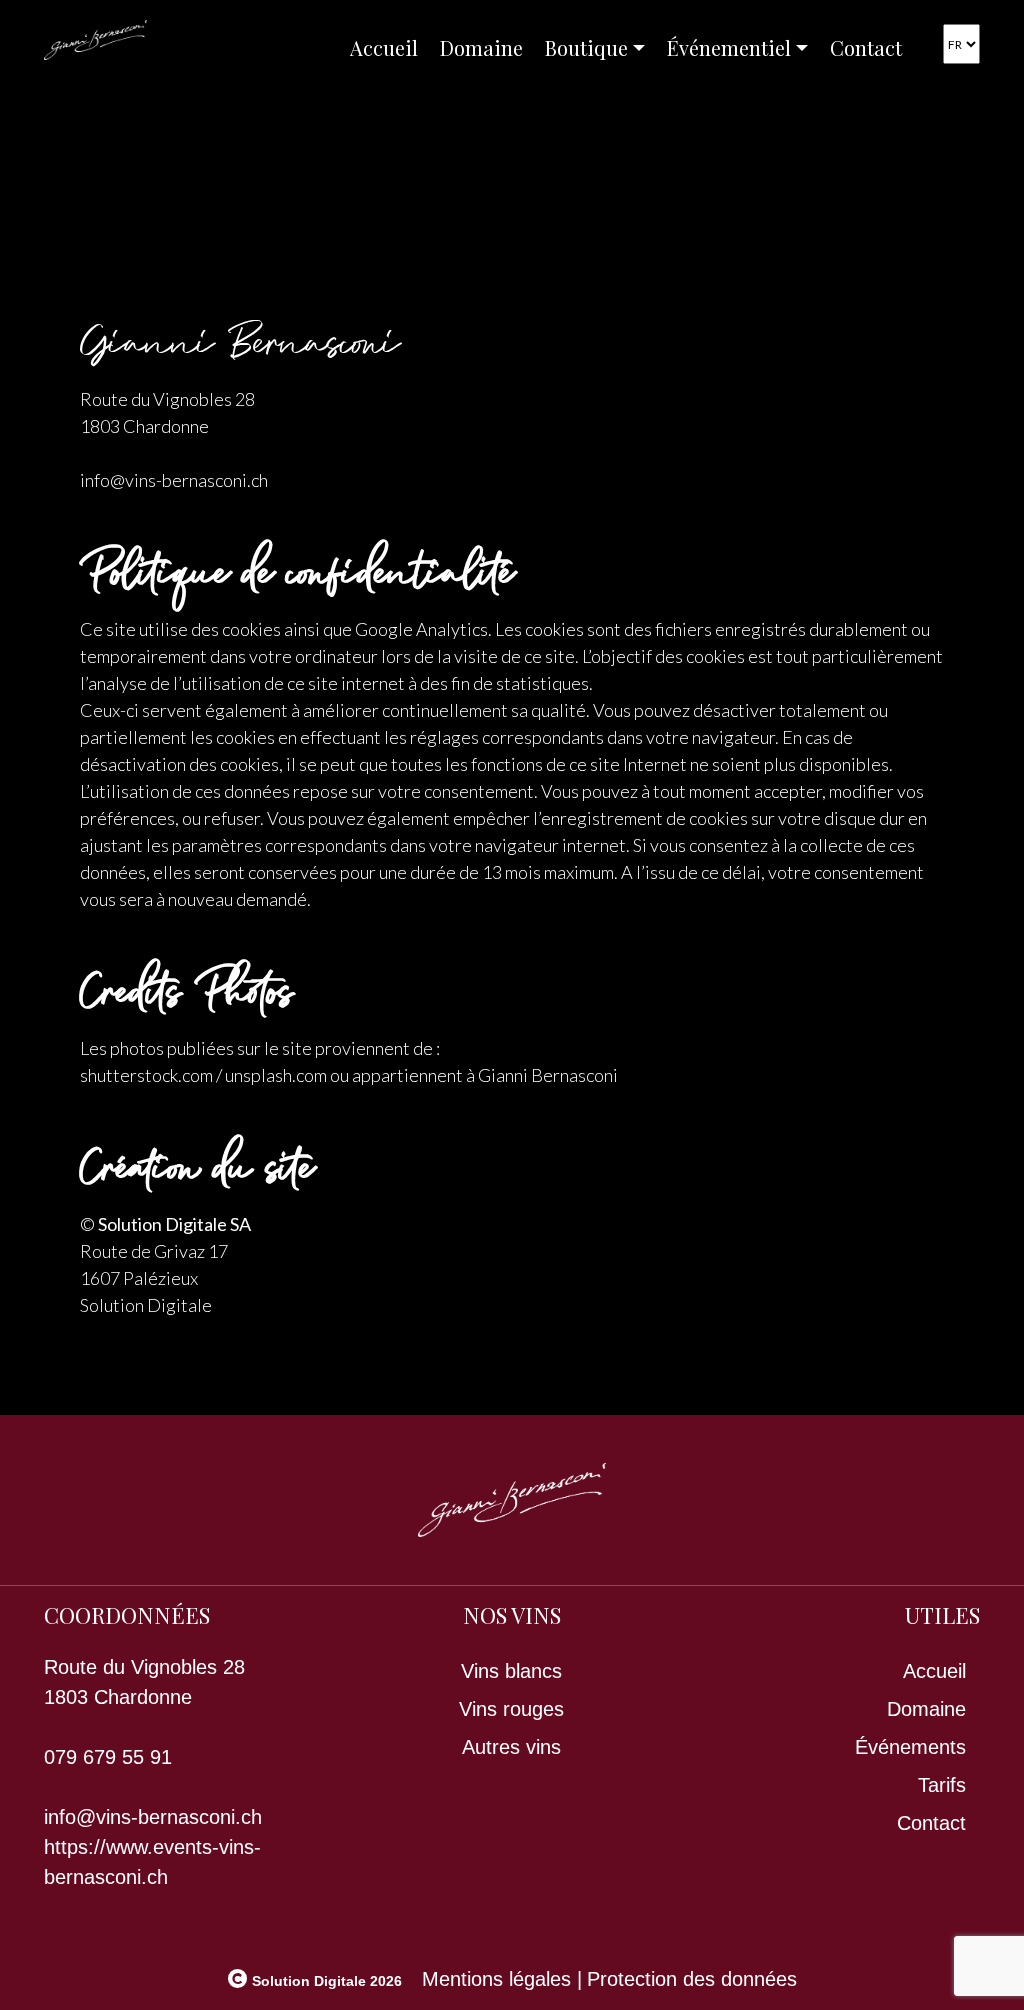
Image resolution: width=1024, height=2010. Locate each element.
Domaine (481, 47)
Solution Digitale (146, 1305)
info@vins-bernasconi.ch (153, 1817)
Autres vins (511, 1747)
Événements (910, 1747)
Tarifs (942, 1785)
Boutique (586, 47)
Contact (866, 47)
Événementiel (729, 47)
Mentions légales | (502, 1979)
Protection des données (692, 1979)
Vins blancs (511, 1671)
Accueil (384, 47)
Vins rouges (511, 1709)
